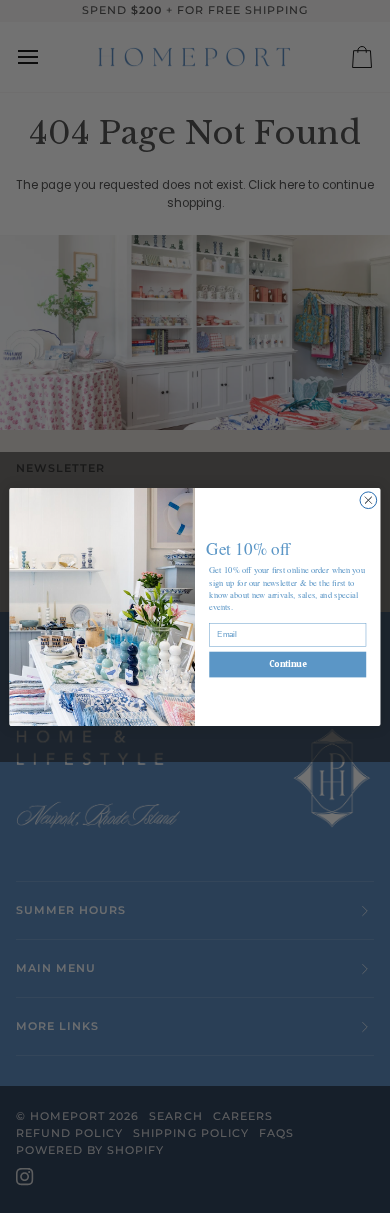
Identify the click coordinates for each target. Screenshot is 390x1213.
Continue (287, 664)
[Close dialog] (368, 499)
